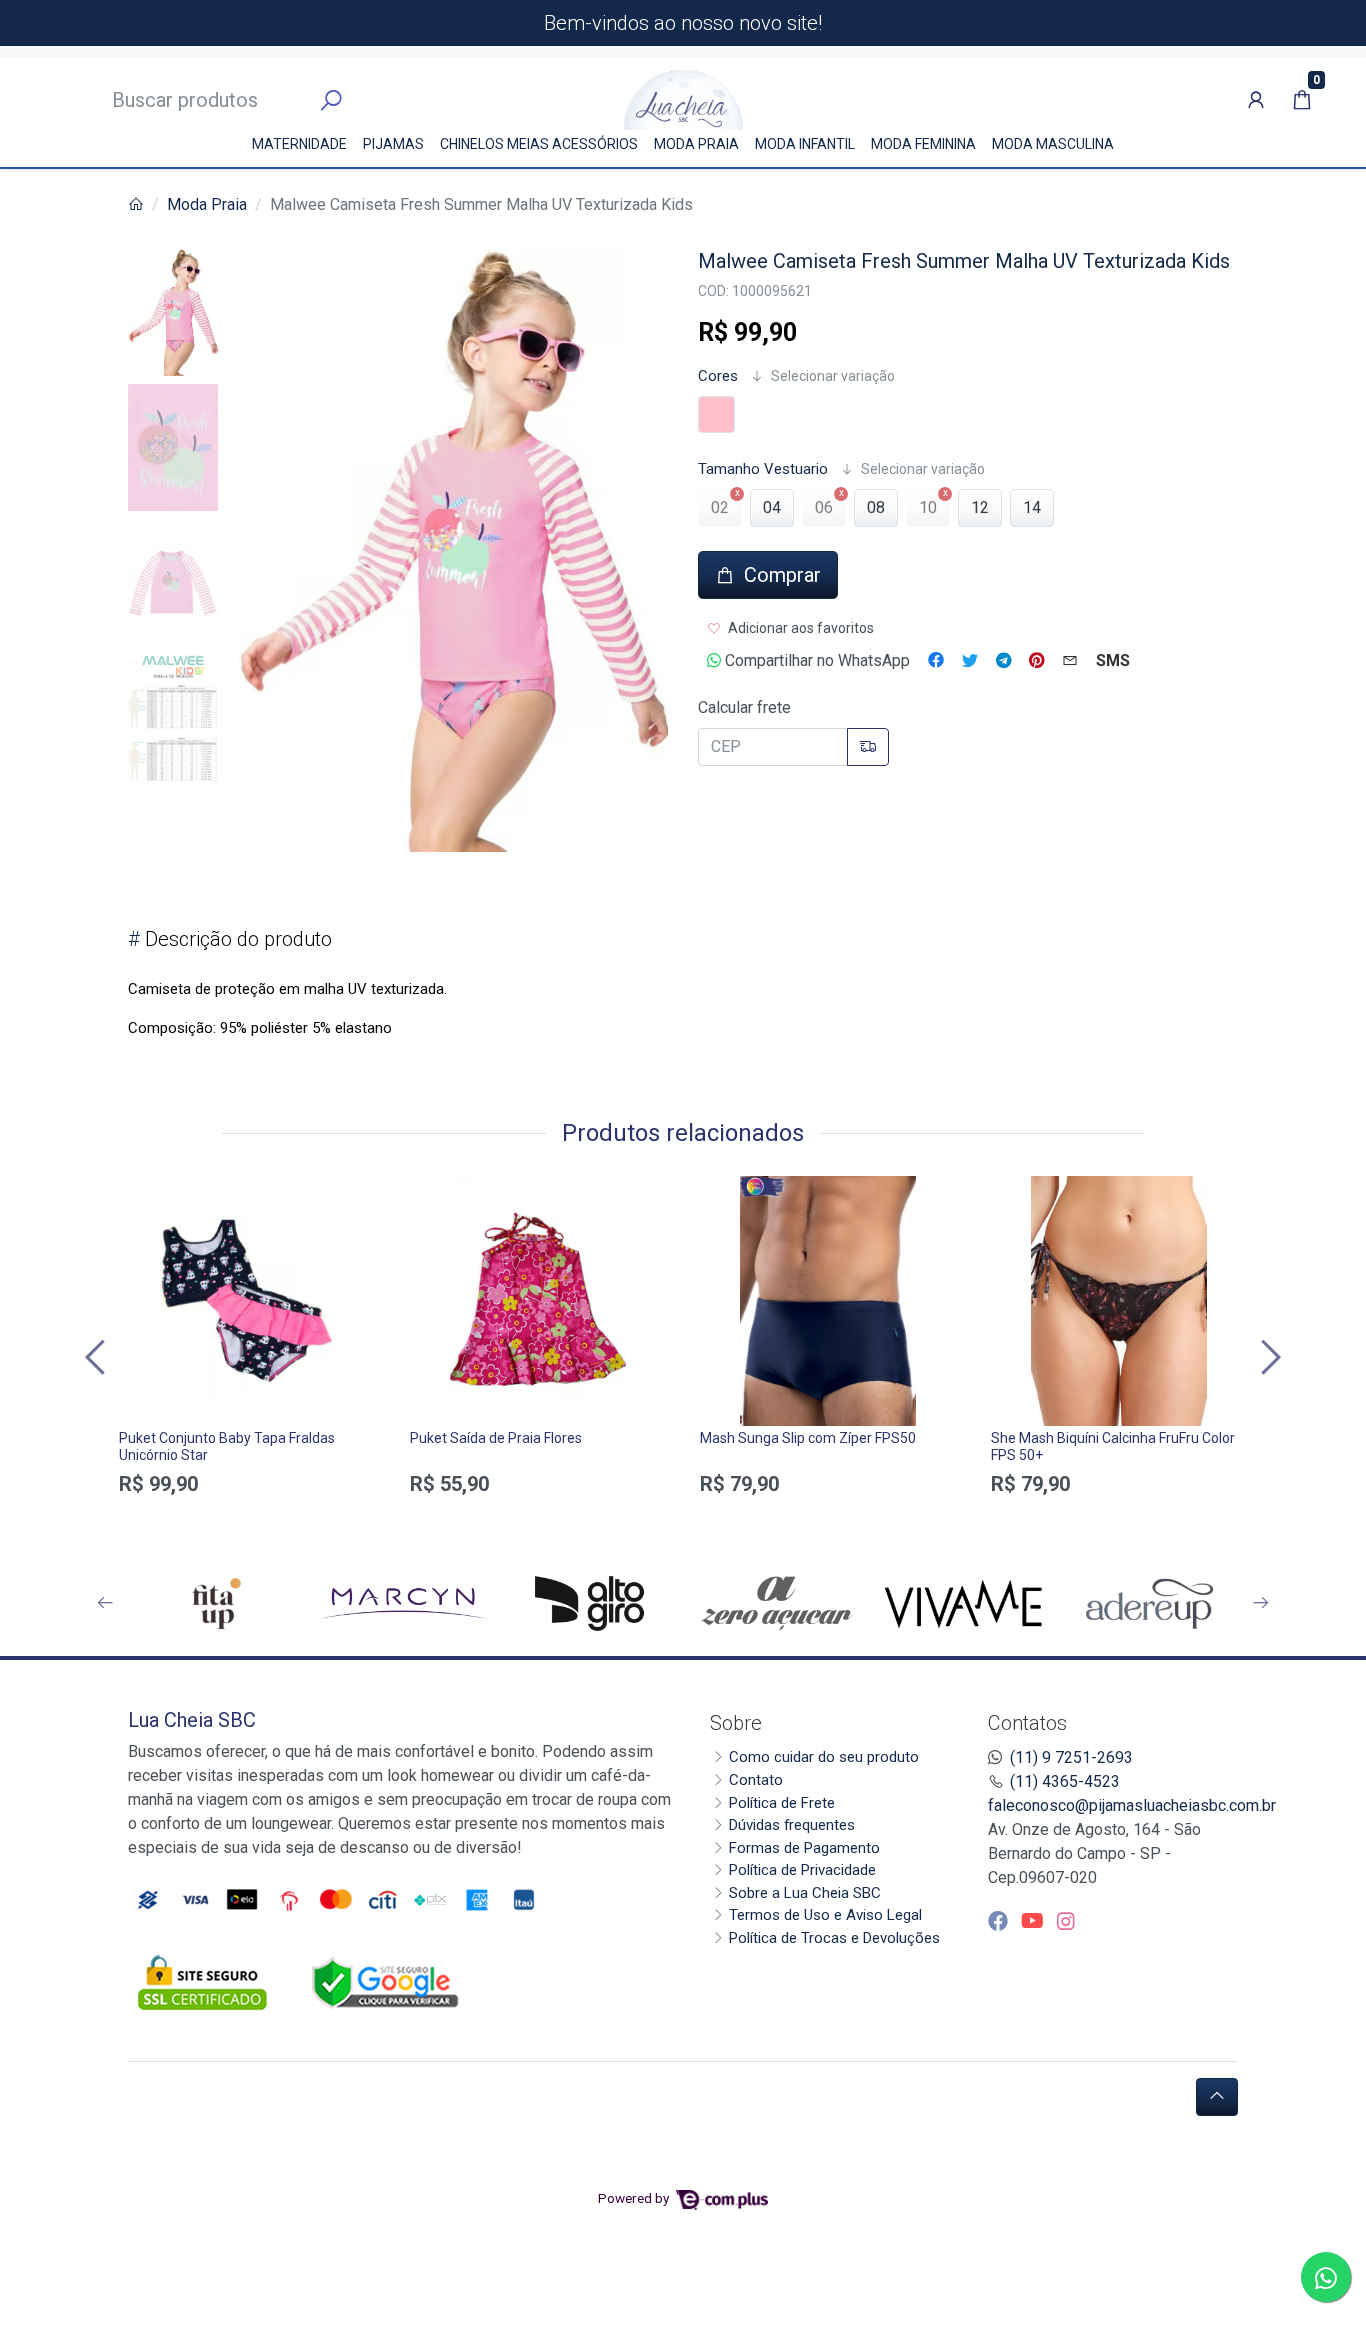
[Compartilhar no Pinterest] (1036, 661)
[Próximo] (1268, 1356)
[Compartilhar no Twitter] (970, 661)
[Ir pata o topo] (1217, 2097)
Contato (756, 1780)
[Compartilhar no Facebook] (936, 661)
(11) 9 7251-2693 (1071, 1757)
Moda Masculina (1053, 144)
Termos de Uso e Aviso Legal (825, 1915)
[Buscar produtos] (331, 101)
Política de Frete (782, 1803)
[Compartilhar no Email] (1070, 661)
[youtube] (1035, 1921)
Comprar (247, 1519)
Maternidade (299, 144)
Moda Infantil (805, 144)
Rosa (716, 414)
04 (772, 507)
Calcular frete (744, 707)
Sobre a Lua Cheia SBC (805, 1893)
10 (928, 507)
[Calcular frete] (868, 747)
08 (876, 507)
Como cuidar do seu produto (824, 1757)
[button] (1256, 100)
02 (720, 507)
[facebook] (1000, 1921)
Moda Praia (696, 144)
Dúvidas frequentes (792, 1825)
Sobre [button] (736, 1723)
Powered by (635, 2198)
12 (980, 507)
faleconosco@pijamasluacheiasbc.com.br (1132, 1805)
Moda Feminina (923, 144)
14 (1032, 507)
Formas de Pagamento (804, 1848)
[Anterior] (98, 1356)
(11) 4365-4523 (1065, 1781)
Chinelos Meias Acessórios (539, 144)
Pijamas (393, 144)
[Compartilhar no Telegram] (1003, 661)
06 (824, 507)
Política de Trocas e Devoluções (834, 1938)
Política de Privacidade (802, 1870)
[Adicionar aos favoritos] (144, 1194)
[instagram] (1066, 1921)
